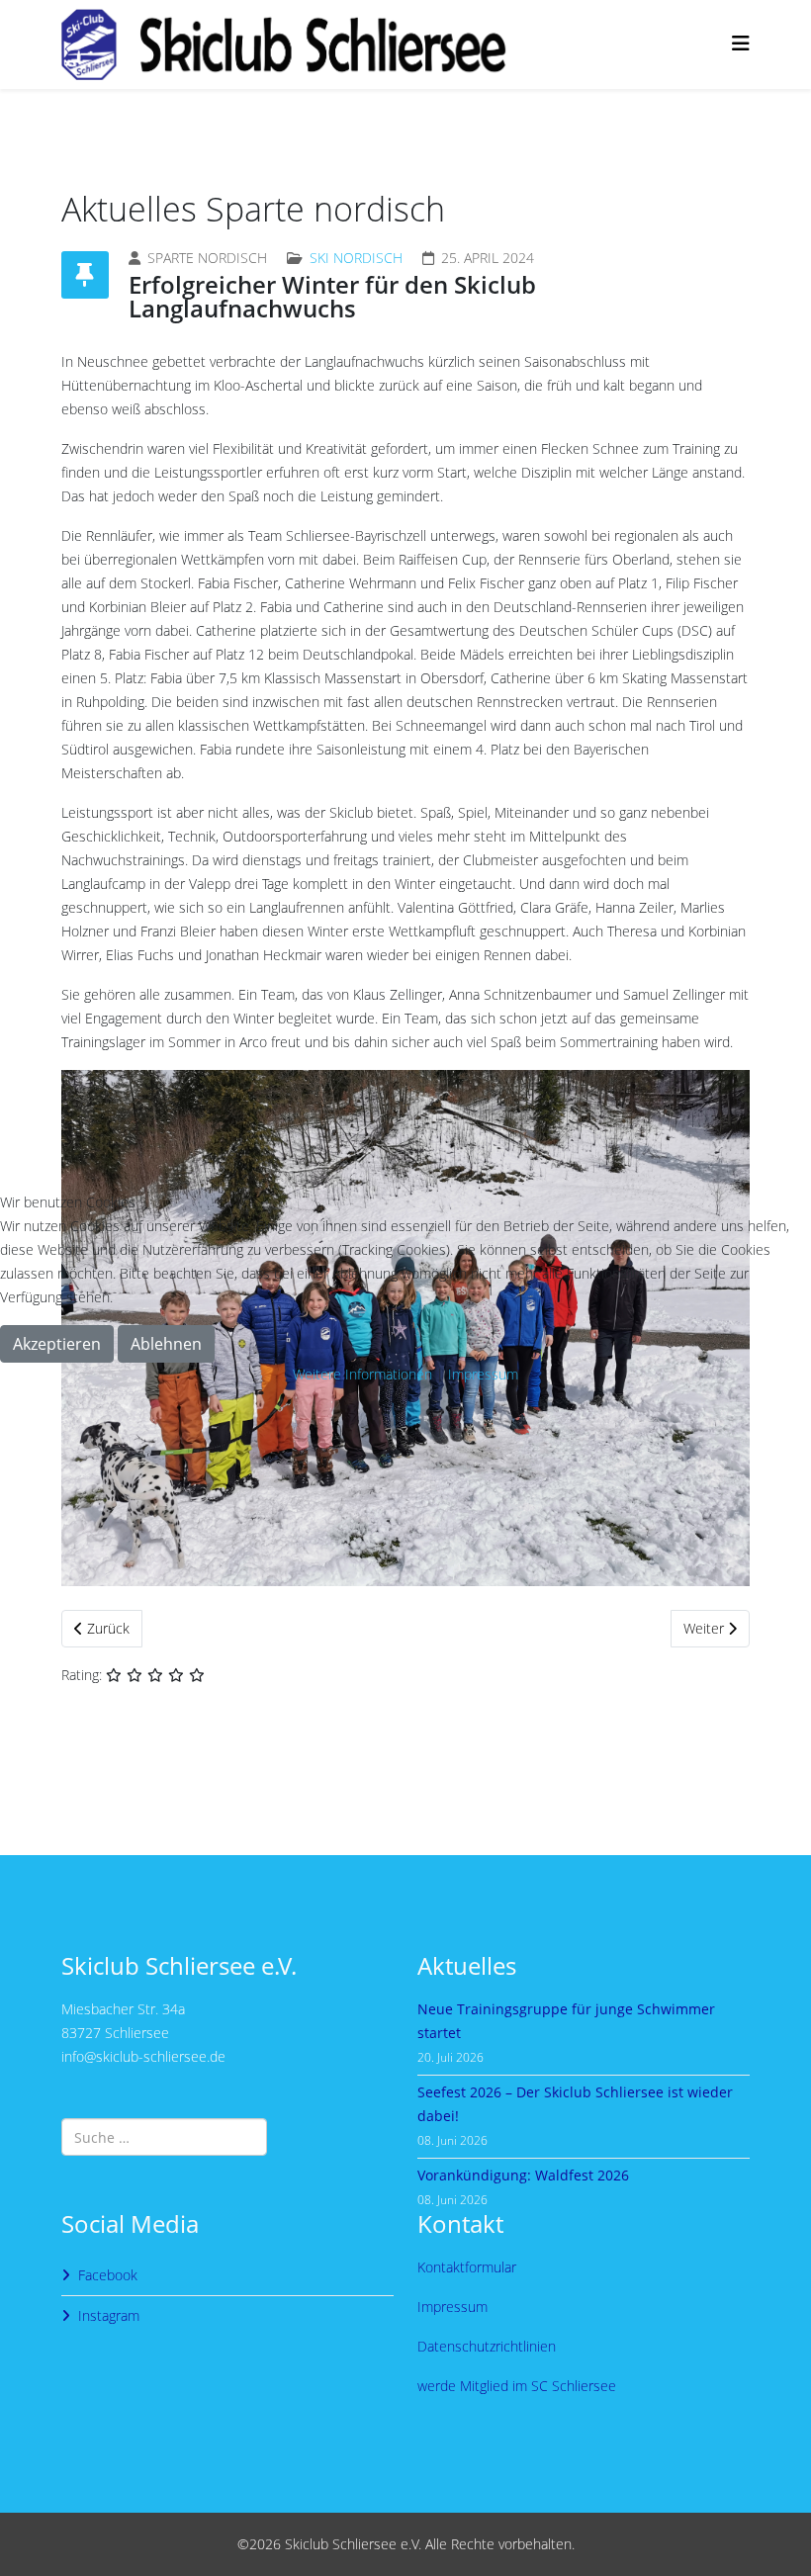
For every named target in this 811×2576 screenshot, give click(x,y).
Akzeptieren (57, 1344)
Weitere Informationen (362, 1374)
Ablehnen (166, 1344)
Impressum (483, 1374)
